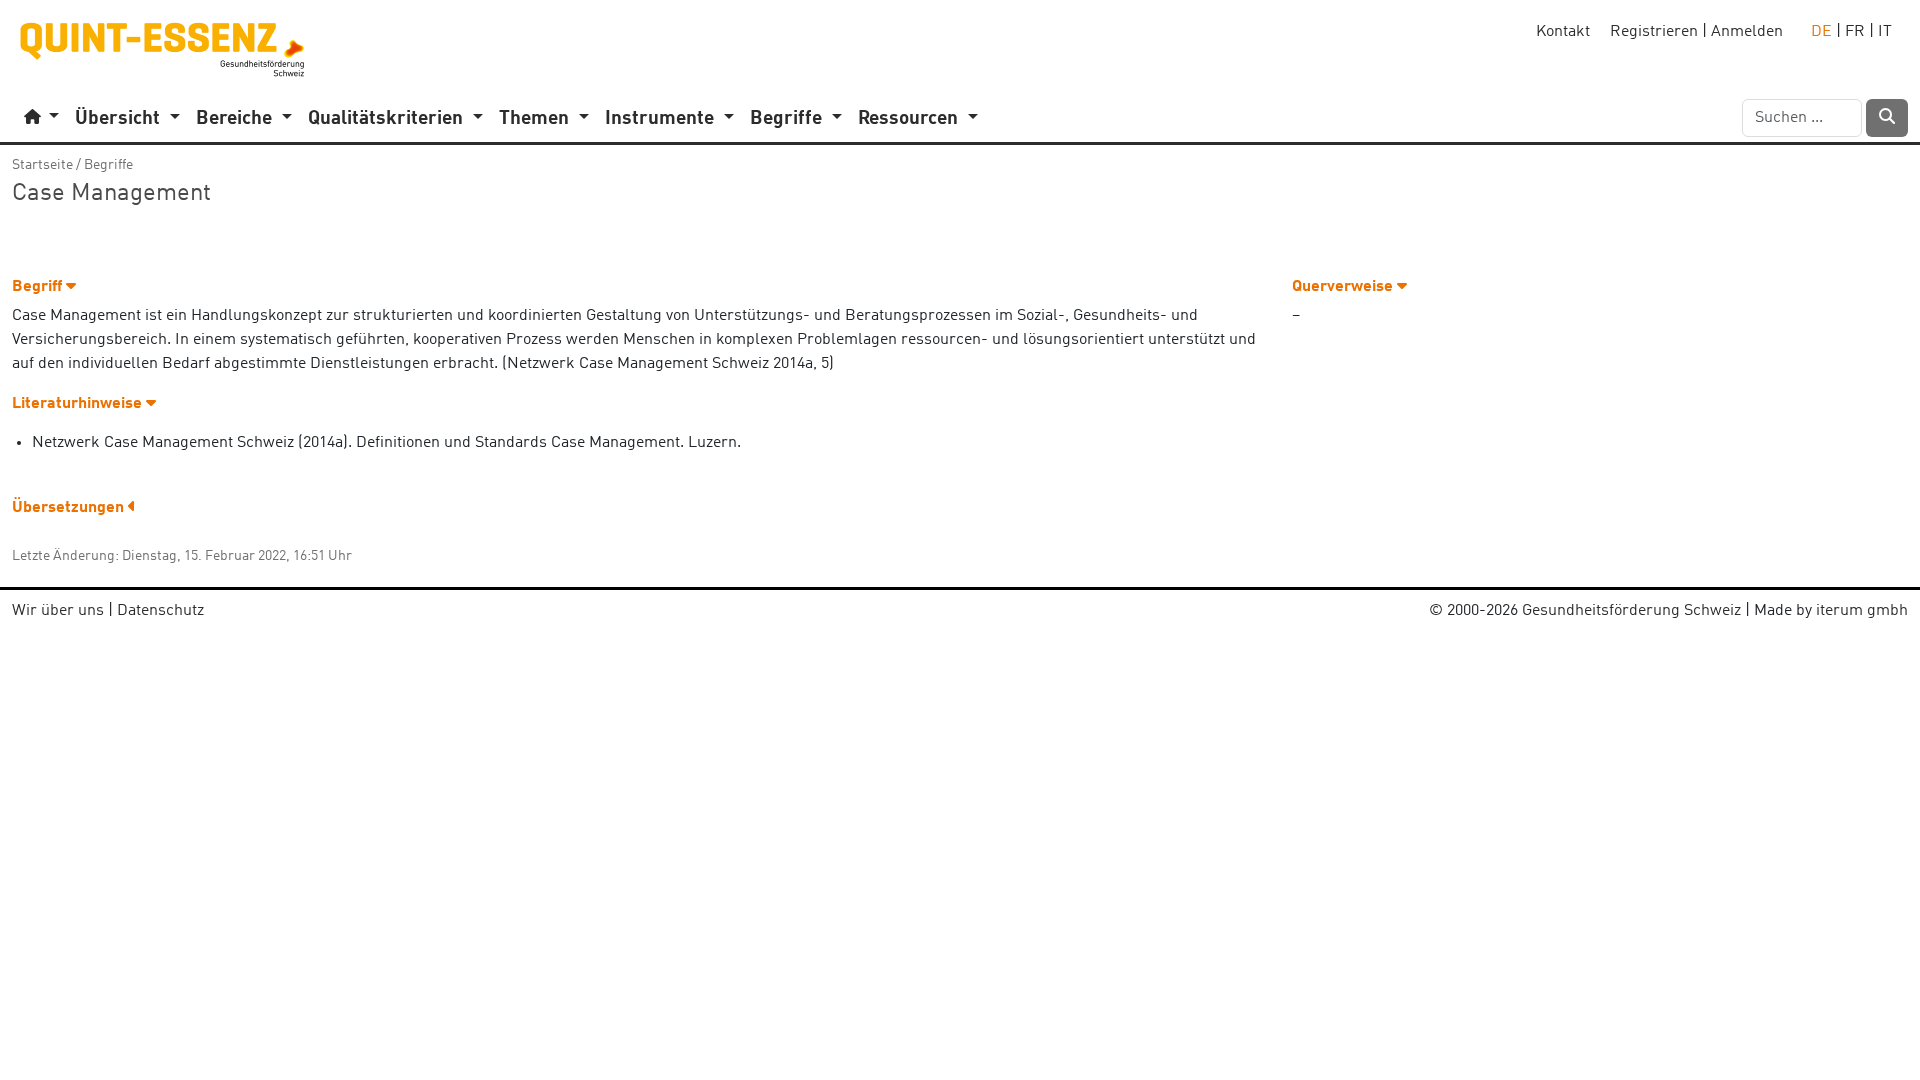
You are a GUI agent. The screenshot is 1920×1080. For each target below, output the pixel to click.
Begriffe (108, 165)
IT (1885, 32)
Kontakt (1563, 32)
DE (1821, 32)
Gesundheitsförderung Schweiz (1631, 611)
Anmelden (1747, 32)
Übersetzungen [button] (70, 508)
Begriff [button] (39, 287)
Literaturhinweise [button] (79, 404)
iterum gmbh (1862, 611)
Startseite (42, 165)
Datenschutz (160, 611)
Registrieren (1654, 32)
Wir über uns (58, 611)
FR (1855, 32)
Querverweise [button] (1344, 287)
